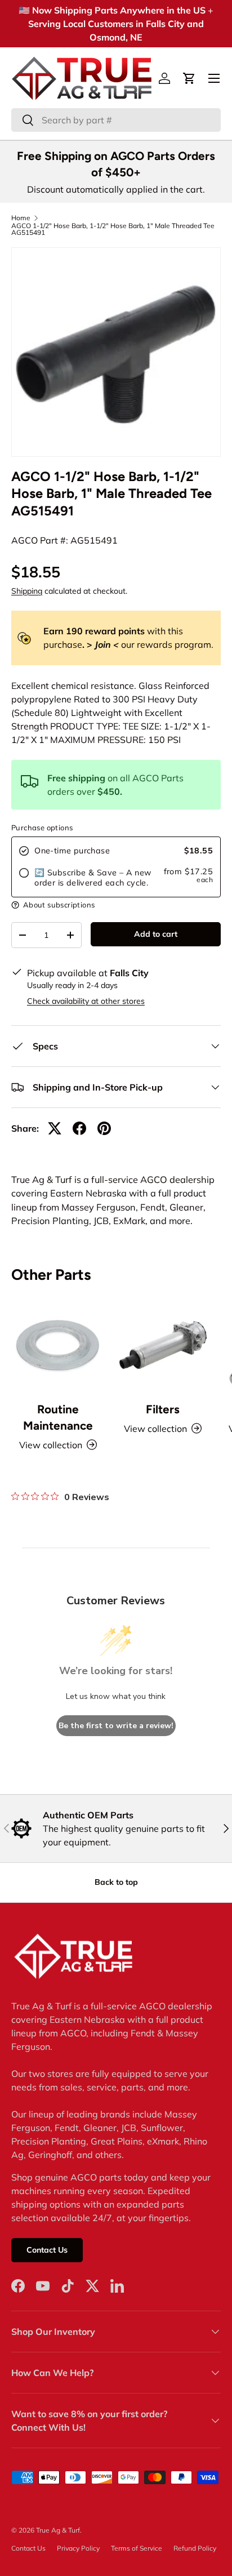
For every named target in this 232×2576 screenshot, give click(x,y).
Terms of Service (137, 2548)
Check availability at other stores (86, 1001)
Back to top (116, 1882)
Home (21, 218)
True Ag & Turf (58, 2530)
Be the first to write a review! (116, 1726)
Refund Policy (195, 2548)
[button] (189, 78)
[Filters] (163, 1345)
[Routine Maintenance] (58, 1345)
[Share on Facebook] (79, 1128)
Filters (163, 1409)
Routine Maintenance (58, 1417)
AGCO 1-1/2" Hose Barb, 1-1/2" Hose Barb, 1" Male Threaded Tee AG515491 (113, 229)
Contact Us (47, 2250)
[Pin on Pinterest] (104, 1128)
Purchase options (42, 827)
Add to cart (156, 934)
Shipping (27, 591)
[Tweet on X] (55, 1128)
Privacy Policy (78, 2548)
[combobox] (116, 120)
